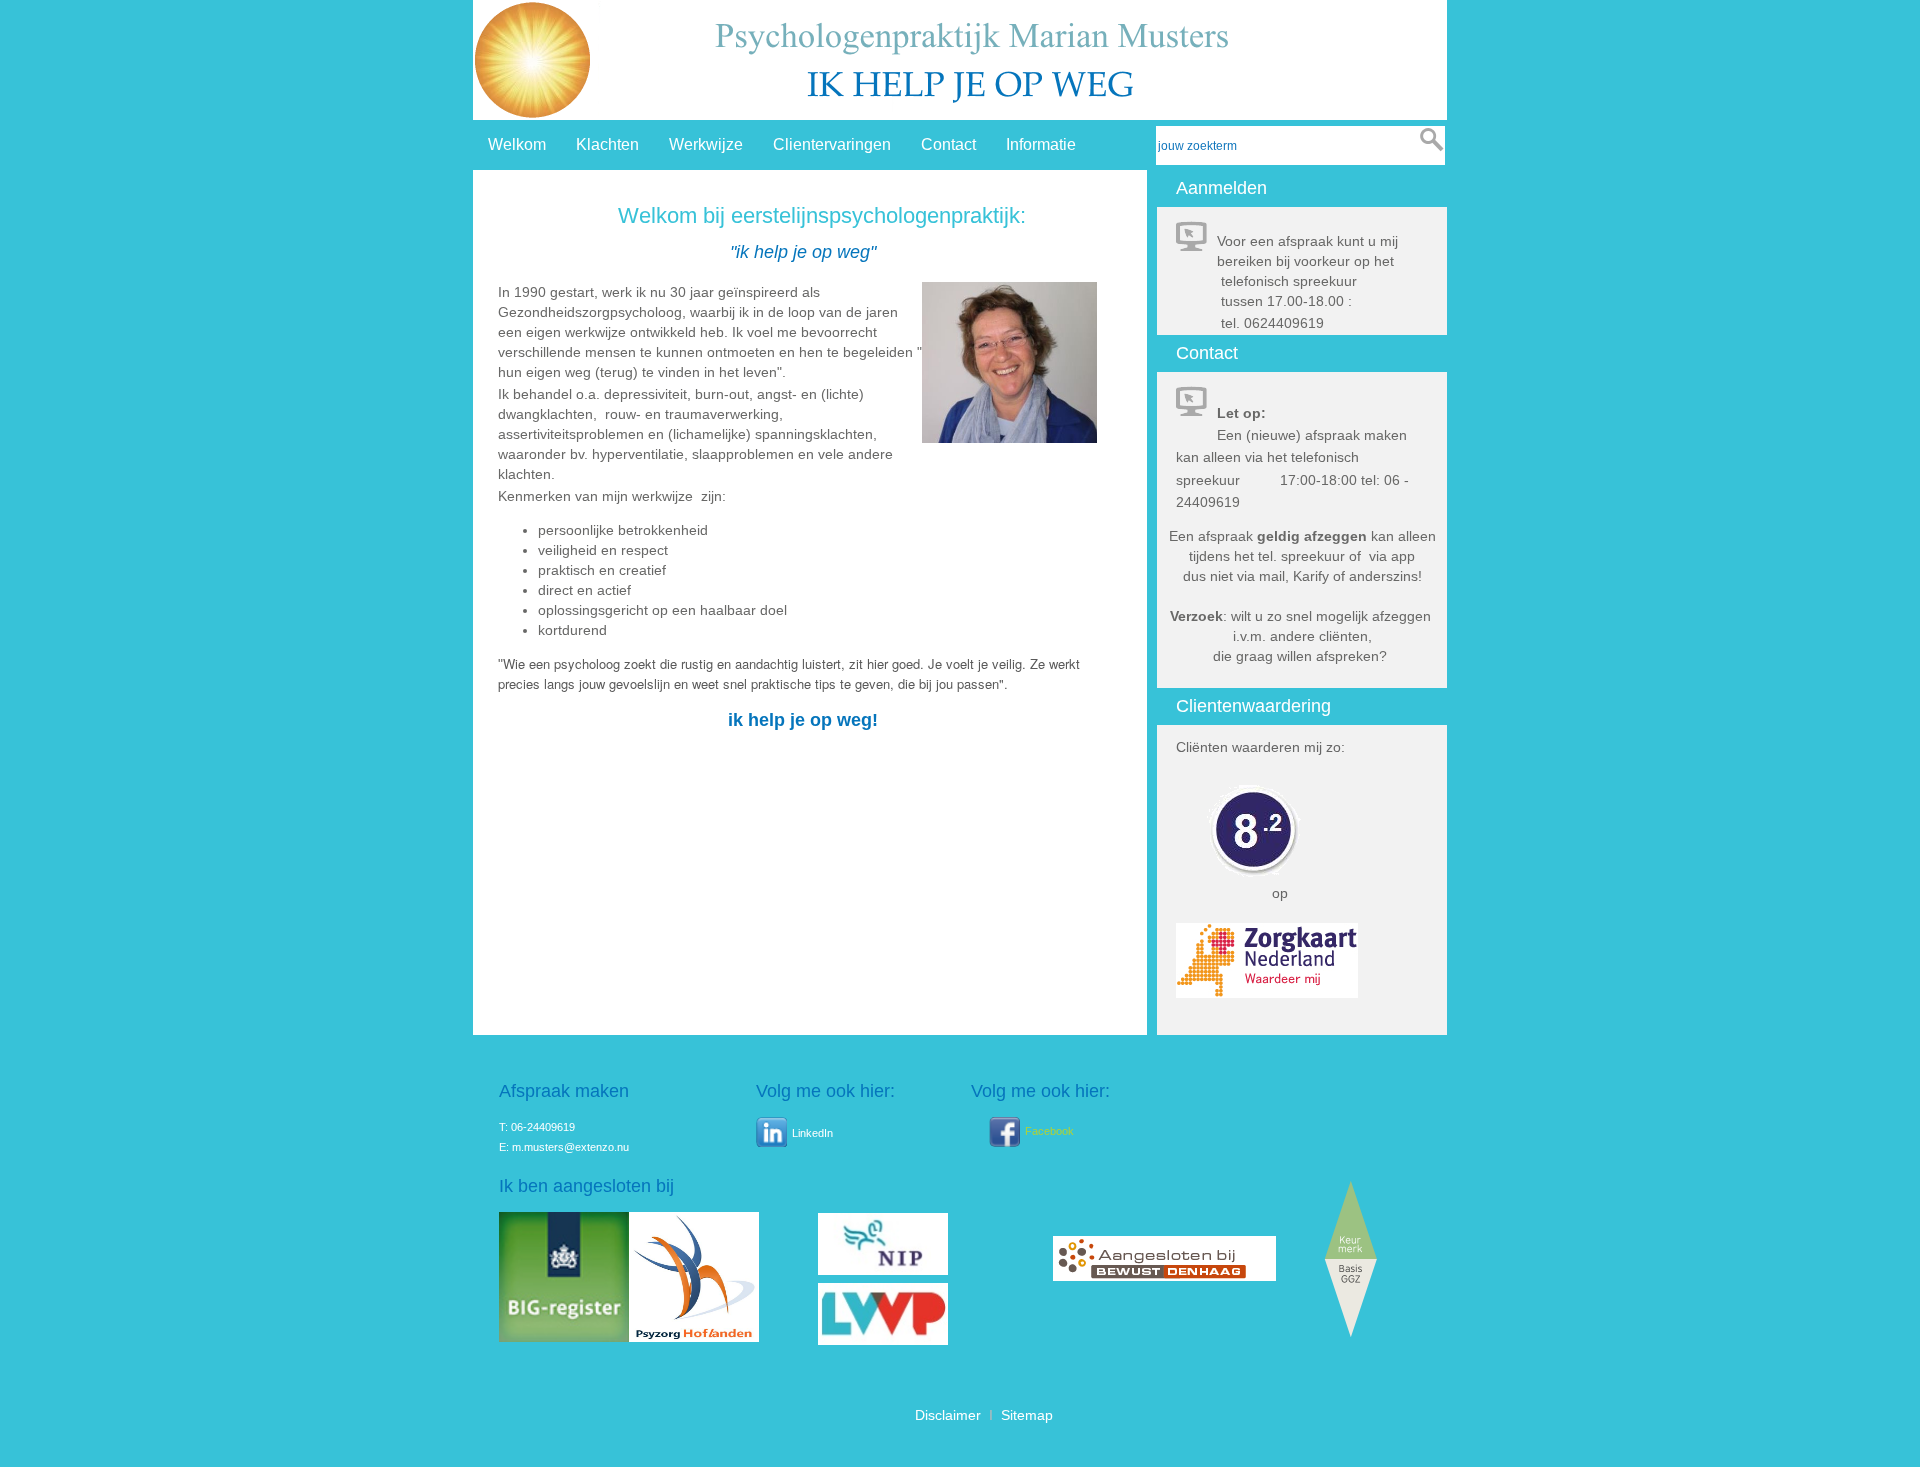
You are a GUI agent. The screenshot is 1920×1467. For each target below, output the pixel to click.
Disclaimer (948, 1415)
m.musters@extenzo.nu (570, 1147)
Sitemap (1027, 1415)
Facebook (1049, 1130)
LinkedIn (812, 1133)
